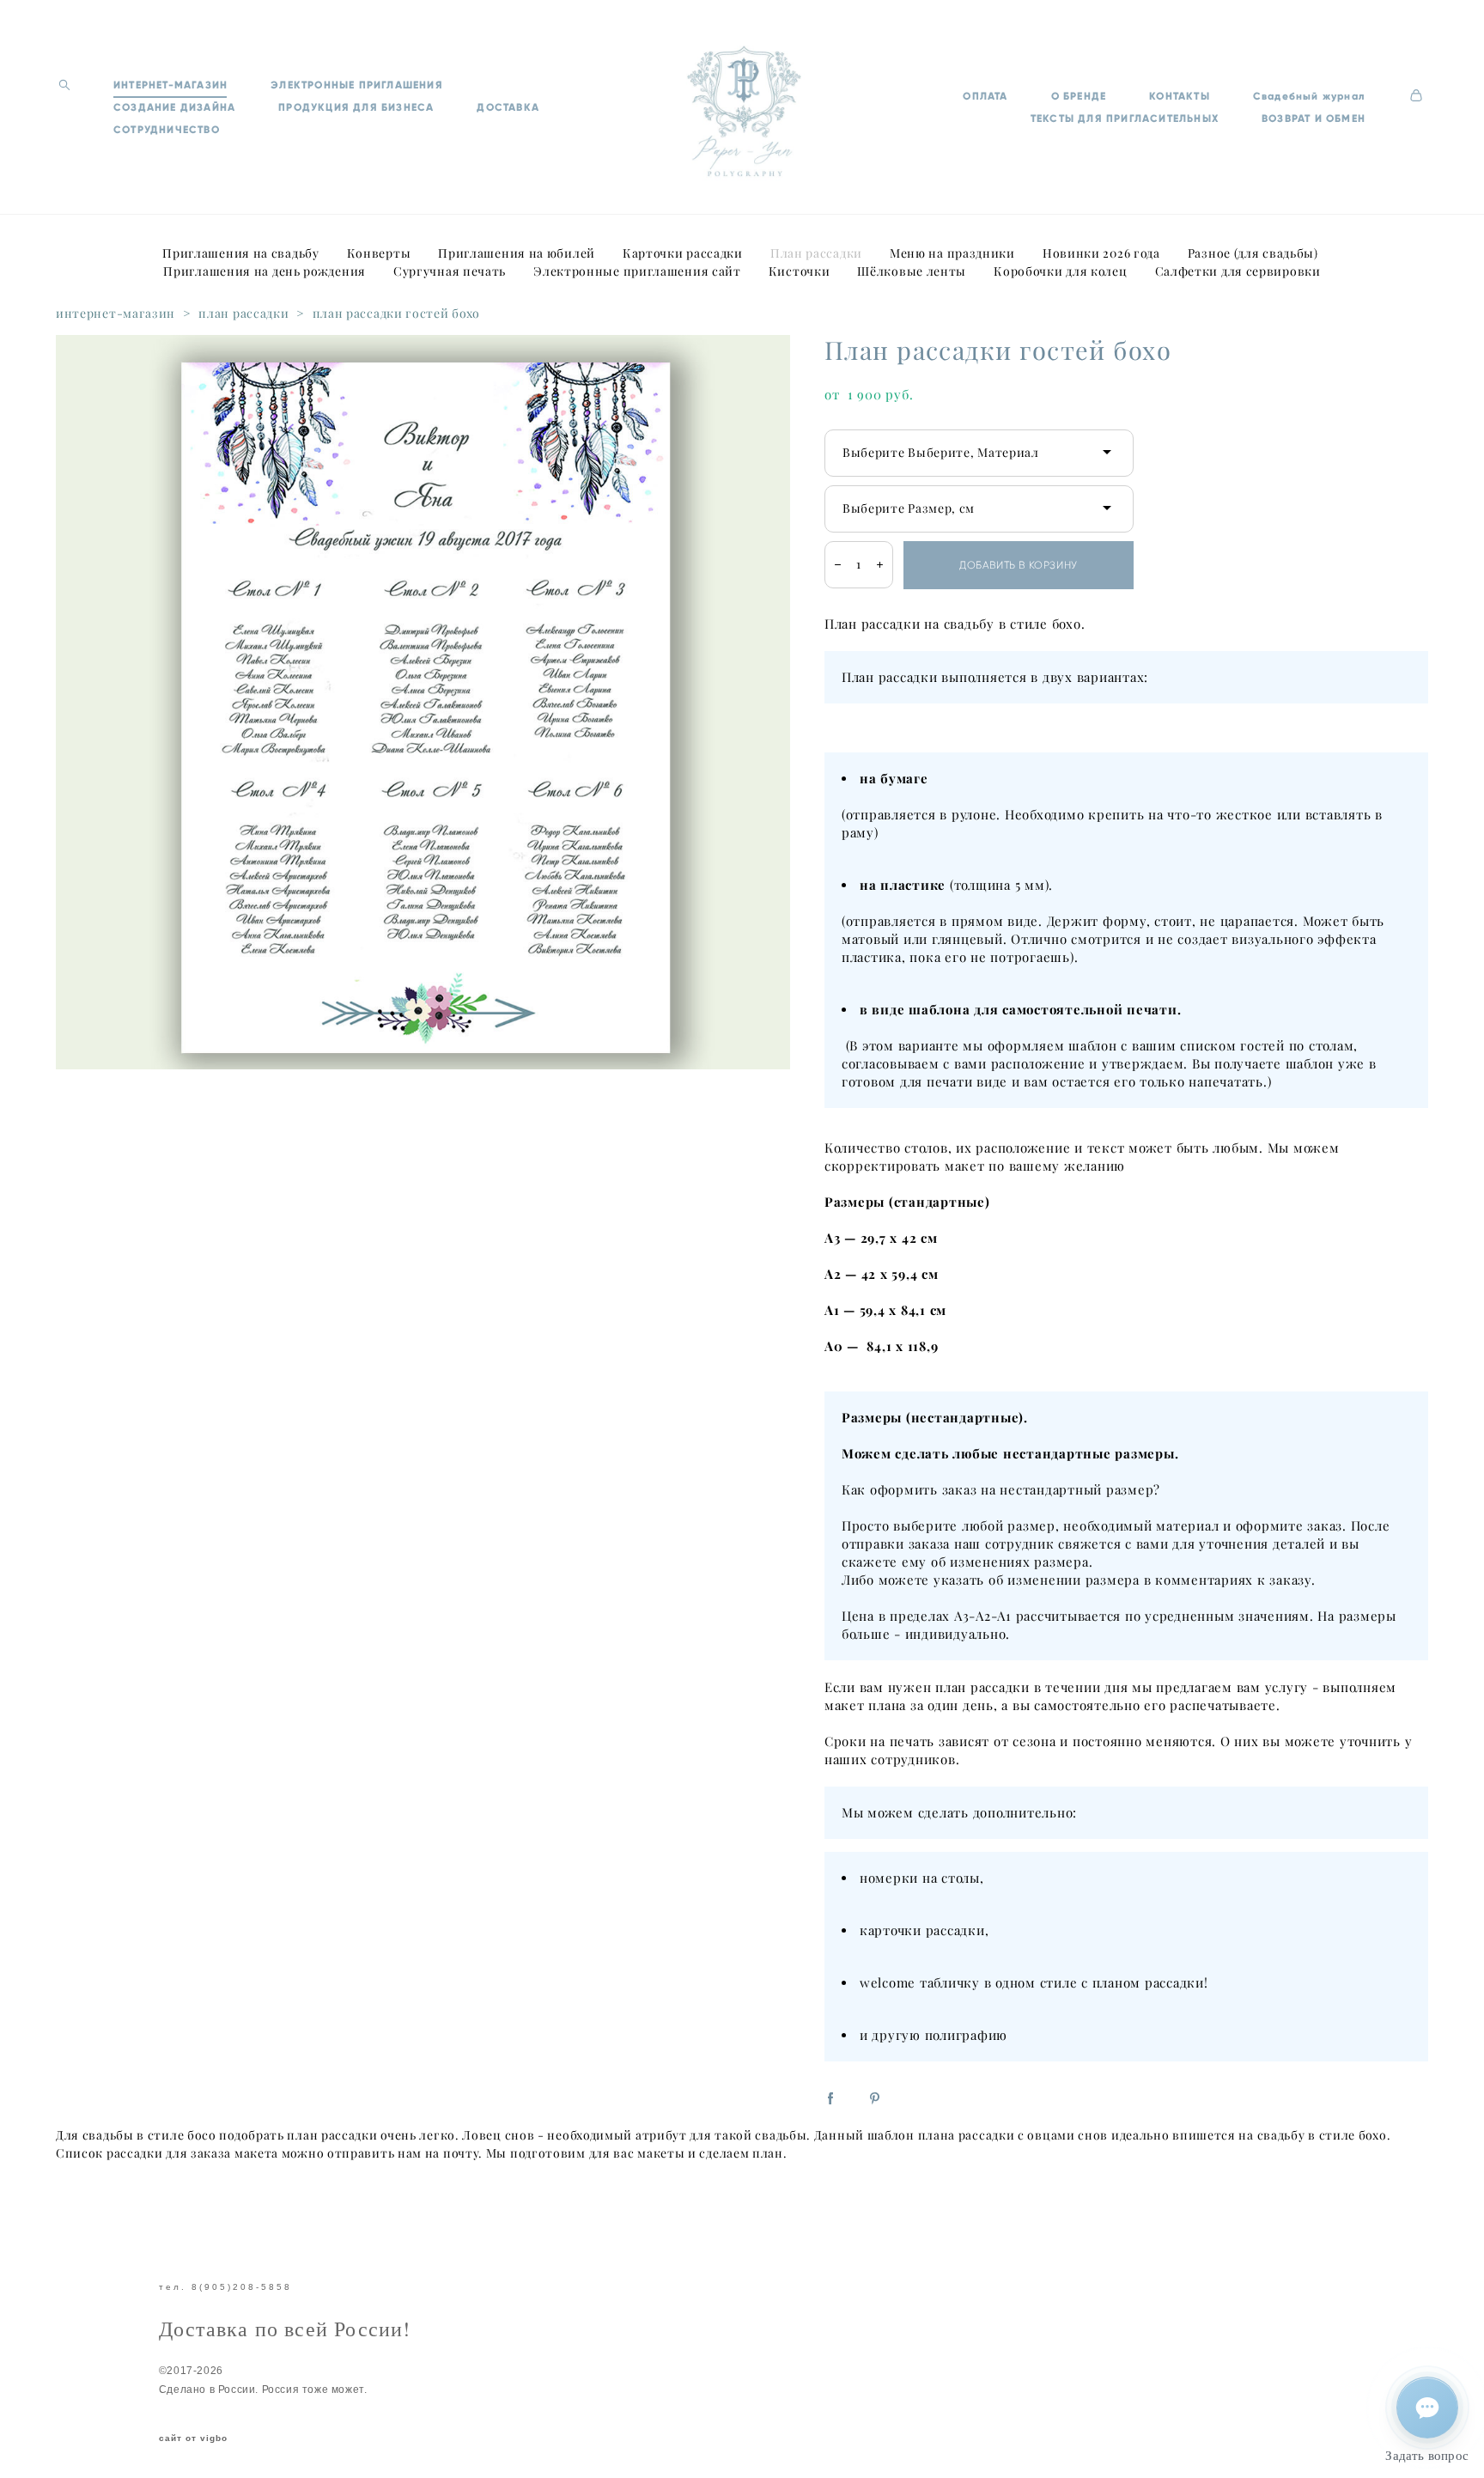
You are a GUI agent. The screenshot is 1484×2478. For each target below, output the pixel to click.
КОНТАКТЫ (1180, 96)
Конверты (379, 253)
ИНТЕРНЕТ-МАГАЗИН (170, 85)
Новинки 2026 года (1101, 253)
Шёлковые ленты (912, 271)
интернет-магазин (116, 314)
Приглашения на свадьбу (240, 253)
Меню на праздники (952, 253)
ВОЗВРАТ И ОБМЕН (1314, 119)
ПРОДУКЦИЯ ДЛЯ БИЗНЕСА (356, 107)
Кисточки (800, 271)
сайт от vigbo (193, 2438)
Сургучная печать (450, 271)
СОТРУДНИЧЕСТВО (167, 130)
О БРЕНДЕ (1079, 96)
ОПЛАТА (985, 96)
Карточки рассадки (683, 253)
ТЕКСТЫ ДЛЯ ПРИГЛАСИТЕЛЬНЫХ (1125, 119)
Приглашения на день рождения (265, 271)
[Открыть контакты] (1427, 2408)
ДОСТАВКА (508, 107)
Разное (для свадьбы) (1253, 253)
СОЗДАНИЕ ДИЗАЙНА (174, 107)
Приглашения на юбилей (517, 253)
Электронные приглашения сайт (637, 271)
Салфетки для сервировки (1238, 271)
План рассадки (816, 253)
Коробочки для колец (1060, 271)
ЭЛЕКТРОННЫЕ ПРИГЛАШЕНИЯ (357, 85)
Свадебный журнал (1309, 96)
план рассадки (243, 314)
